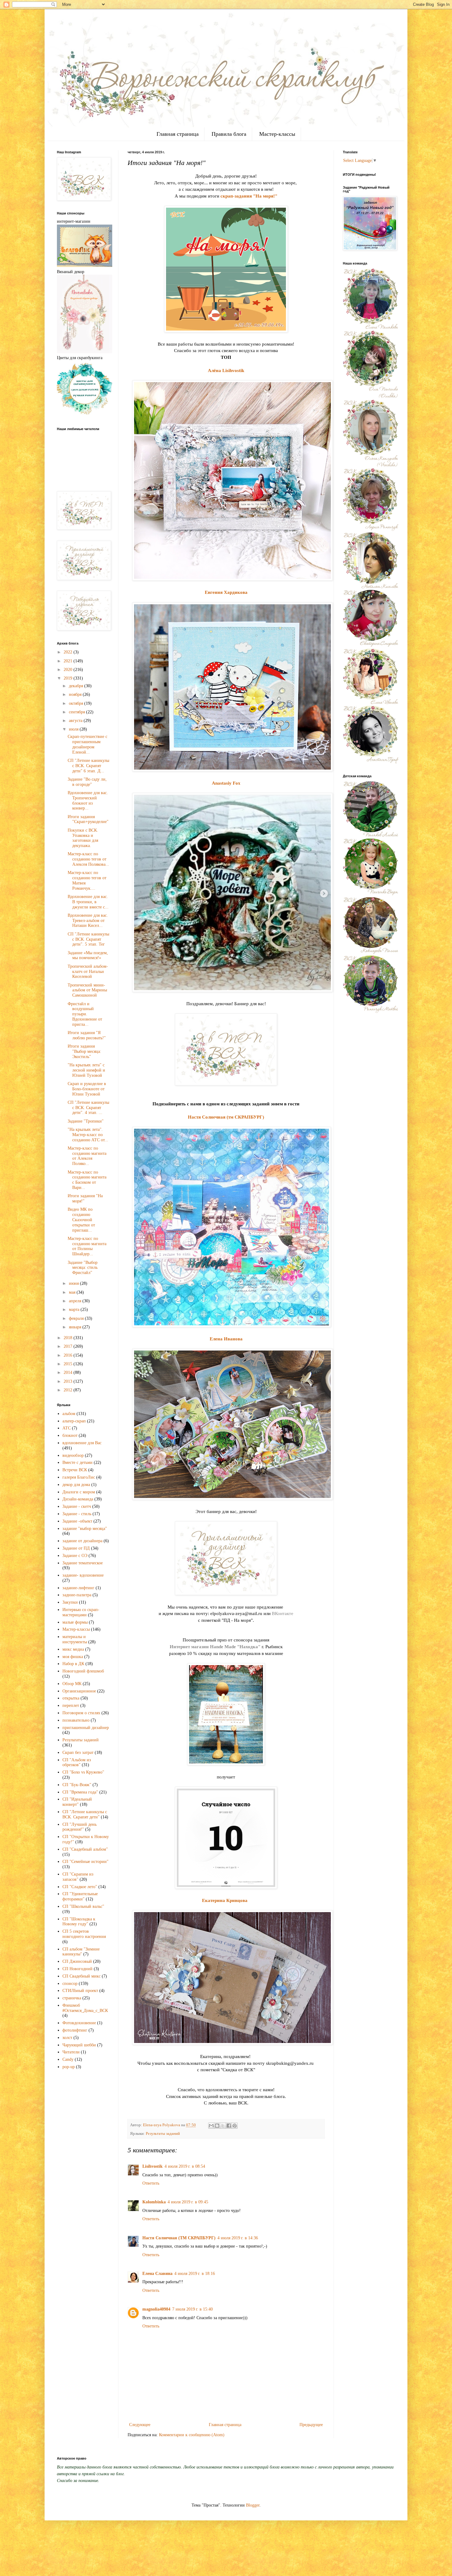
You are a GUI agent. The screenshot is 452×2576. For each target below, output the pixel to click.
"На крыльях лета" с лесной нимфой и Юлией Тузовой (86, 1070)
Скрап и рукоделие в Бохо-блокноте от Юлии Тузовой (87, 1089)
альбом (69, 1414)
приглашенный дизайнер (86, 1728)
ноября (76, 694)
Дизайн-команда (78, 1499)
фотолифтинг (75, 2030)
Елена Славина (157, 2274)
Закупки (70, 1602)
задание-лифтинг (78, 1588)
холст (67, 2038)
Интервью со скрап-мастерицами (81, 1612)
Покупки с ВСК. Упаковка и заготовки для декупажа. (83, 838)
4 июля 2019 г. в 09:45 (188, 2202)
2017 (69, 1346)
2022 (69, 652)
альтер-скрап (74, 1421)
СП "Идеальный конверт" (77, 1802)
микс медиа (73, 1649)
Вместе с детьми (77, 1462)
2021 (69, 661)
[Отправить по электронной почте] (211, 2126)
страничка (72, 1998)
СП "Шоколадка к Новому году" (79, 1922)
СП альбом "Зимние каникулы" (81, 1952)
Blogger (253, 2505)
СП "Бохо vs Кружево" (83, 1772)
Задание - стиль (77, 1514)
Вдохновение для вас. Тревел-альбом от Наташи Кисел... (88, 921)
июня (74, 1283)
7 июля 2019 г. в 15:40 (192, 2309)
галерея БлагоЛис (79, 1477)
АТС (67, 1428)
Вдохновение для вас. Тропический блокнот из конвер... (88, 800)
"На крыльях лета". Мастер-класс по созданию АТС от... (88, 1135)
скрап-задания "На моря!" (249, 196)
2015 (69, 1364)
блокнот (70, 1435)
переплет (71, 1706)
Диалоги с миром (79, 1492)
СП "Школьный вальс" (83, 1906)
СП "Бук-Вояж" (77, 1785)
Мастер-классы (277, 134)
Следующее (140, 2425)
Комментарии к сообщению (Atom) (192, 2435)
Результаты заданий (163, 2134)
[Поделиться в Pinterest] (235, 2126)
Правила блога (229, 134)
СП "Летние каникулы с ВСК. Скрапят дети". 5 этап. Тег (88, 939)
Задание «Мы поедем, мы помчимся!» (88, 955)
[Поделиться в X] (223, 2126)
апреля (76, 1301)
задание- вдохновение (83, 1575)
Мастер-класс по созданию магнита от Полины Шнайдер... (87, 1246)
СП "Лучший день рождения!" (79, 1827)
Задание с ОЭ (75, 1556)
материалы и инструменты (75, 1639)
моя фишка (73, 1657)
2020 (69, 670)
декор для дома (76, 1485)
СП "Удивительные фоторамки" (80, 1896)
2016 (69, 1355)
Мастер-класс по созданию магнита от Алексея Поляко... (87, 1156)
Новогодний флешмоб (83, 1671)
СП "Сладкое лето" (80, 1887)
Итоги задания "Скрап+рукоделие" (88, 819)
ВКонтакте (283, 1613)
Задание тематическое (83, 1563)
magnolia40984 (156, 2309)
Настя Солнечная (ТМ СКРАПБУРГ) (179, 2238)
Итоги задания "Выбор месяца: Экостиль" (84, 1051)
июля (74, 729)
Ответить (151, 2183)
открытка (71, 1698)
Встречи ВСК (75, 1470)
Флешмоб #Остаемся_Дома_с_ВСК (85, 2008)
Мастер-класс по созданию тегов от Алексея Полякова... (88, 859)
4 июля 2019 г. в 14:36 (238, 2238)
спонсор (70, 1984)
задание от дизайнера (82, 1541)
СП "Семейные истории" (85, 1862)
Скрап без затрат (78, 1753)
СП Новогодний (77, 1969)
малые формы (75, 1622)
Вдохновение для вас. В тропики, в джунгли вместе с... (88, 902)
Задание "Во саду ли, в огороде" (87, 782)
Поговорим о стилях (81, 1713)
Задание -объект (77, 1521)
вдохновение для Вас (82, 1443)
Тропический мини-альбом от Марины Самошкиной (87, 990)
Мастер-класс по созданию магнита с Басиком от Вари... (87, 1180)
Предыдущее (311, 2425)
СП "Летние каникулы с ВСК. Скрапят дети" (85, 1814)
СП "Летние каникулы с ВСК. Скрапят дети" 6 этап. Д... (88, 766)
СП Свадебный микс (81, 1976)
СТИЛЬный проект (80, 1991)
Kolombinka (154, 2202)
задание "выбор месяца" (85, 1529)
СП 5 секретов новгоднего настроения (84, 1934)
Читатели (71, 2052)
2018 (69, 1338)
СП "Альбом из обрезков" (77, 1762)
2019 (69, 678)
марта (75, 1310)
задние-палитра (77, 1595)
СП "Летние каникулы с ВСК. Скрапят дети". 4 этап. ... (88, 1108)
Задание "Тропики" (86, 1121)
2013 (69, 1381)
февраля (77, 1318)
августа (76, 721)
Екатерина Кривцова (225, 1900)
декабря (77, 686)
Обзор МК (72, 1684)
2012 (69, 1390)
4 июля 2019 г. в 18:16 (195, 2274)
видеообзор (73, 1455)
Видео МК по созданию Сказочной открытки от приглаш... (81, 1220)
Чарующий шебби (79, 2045)
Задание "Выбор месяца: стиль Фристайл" (83, 1268)
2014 (69, 1372)
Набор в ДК (73, 1664)
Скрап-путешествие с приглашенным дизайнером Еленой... (87, 744)
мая (73, 1292)
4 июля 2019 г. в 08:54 (185, 2166)
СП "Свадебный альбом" (85, 1849)
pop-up (69, 2067)
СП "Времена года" (80, 1792)
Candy (68, 2059)
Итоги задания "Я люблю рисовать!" (87, 1035)
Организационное (79, 1691)
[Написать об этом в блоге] (217, 2126)
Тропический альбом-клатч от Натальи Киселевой (88, 972)
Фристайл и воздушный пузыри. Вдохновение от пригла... (85, 1014)
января (76, 1327)
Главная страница (178, 134)
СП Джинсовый (77, 1961)
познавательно (76, 1720)
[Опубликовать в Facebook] (229, 2126)
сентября (77, 712)
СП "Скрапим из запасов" (78, 1877)
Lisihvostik (153, 2166)
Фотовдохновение (79, 2023)
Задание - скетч (77, 1506)
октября (77, 703)
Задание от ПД (76, 1548)
